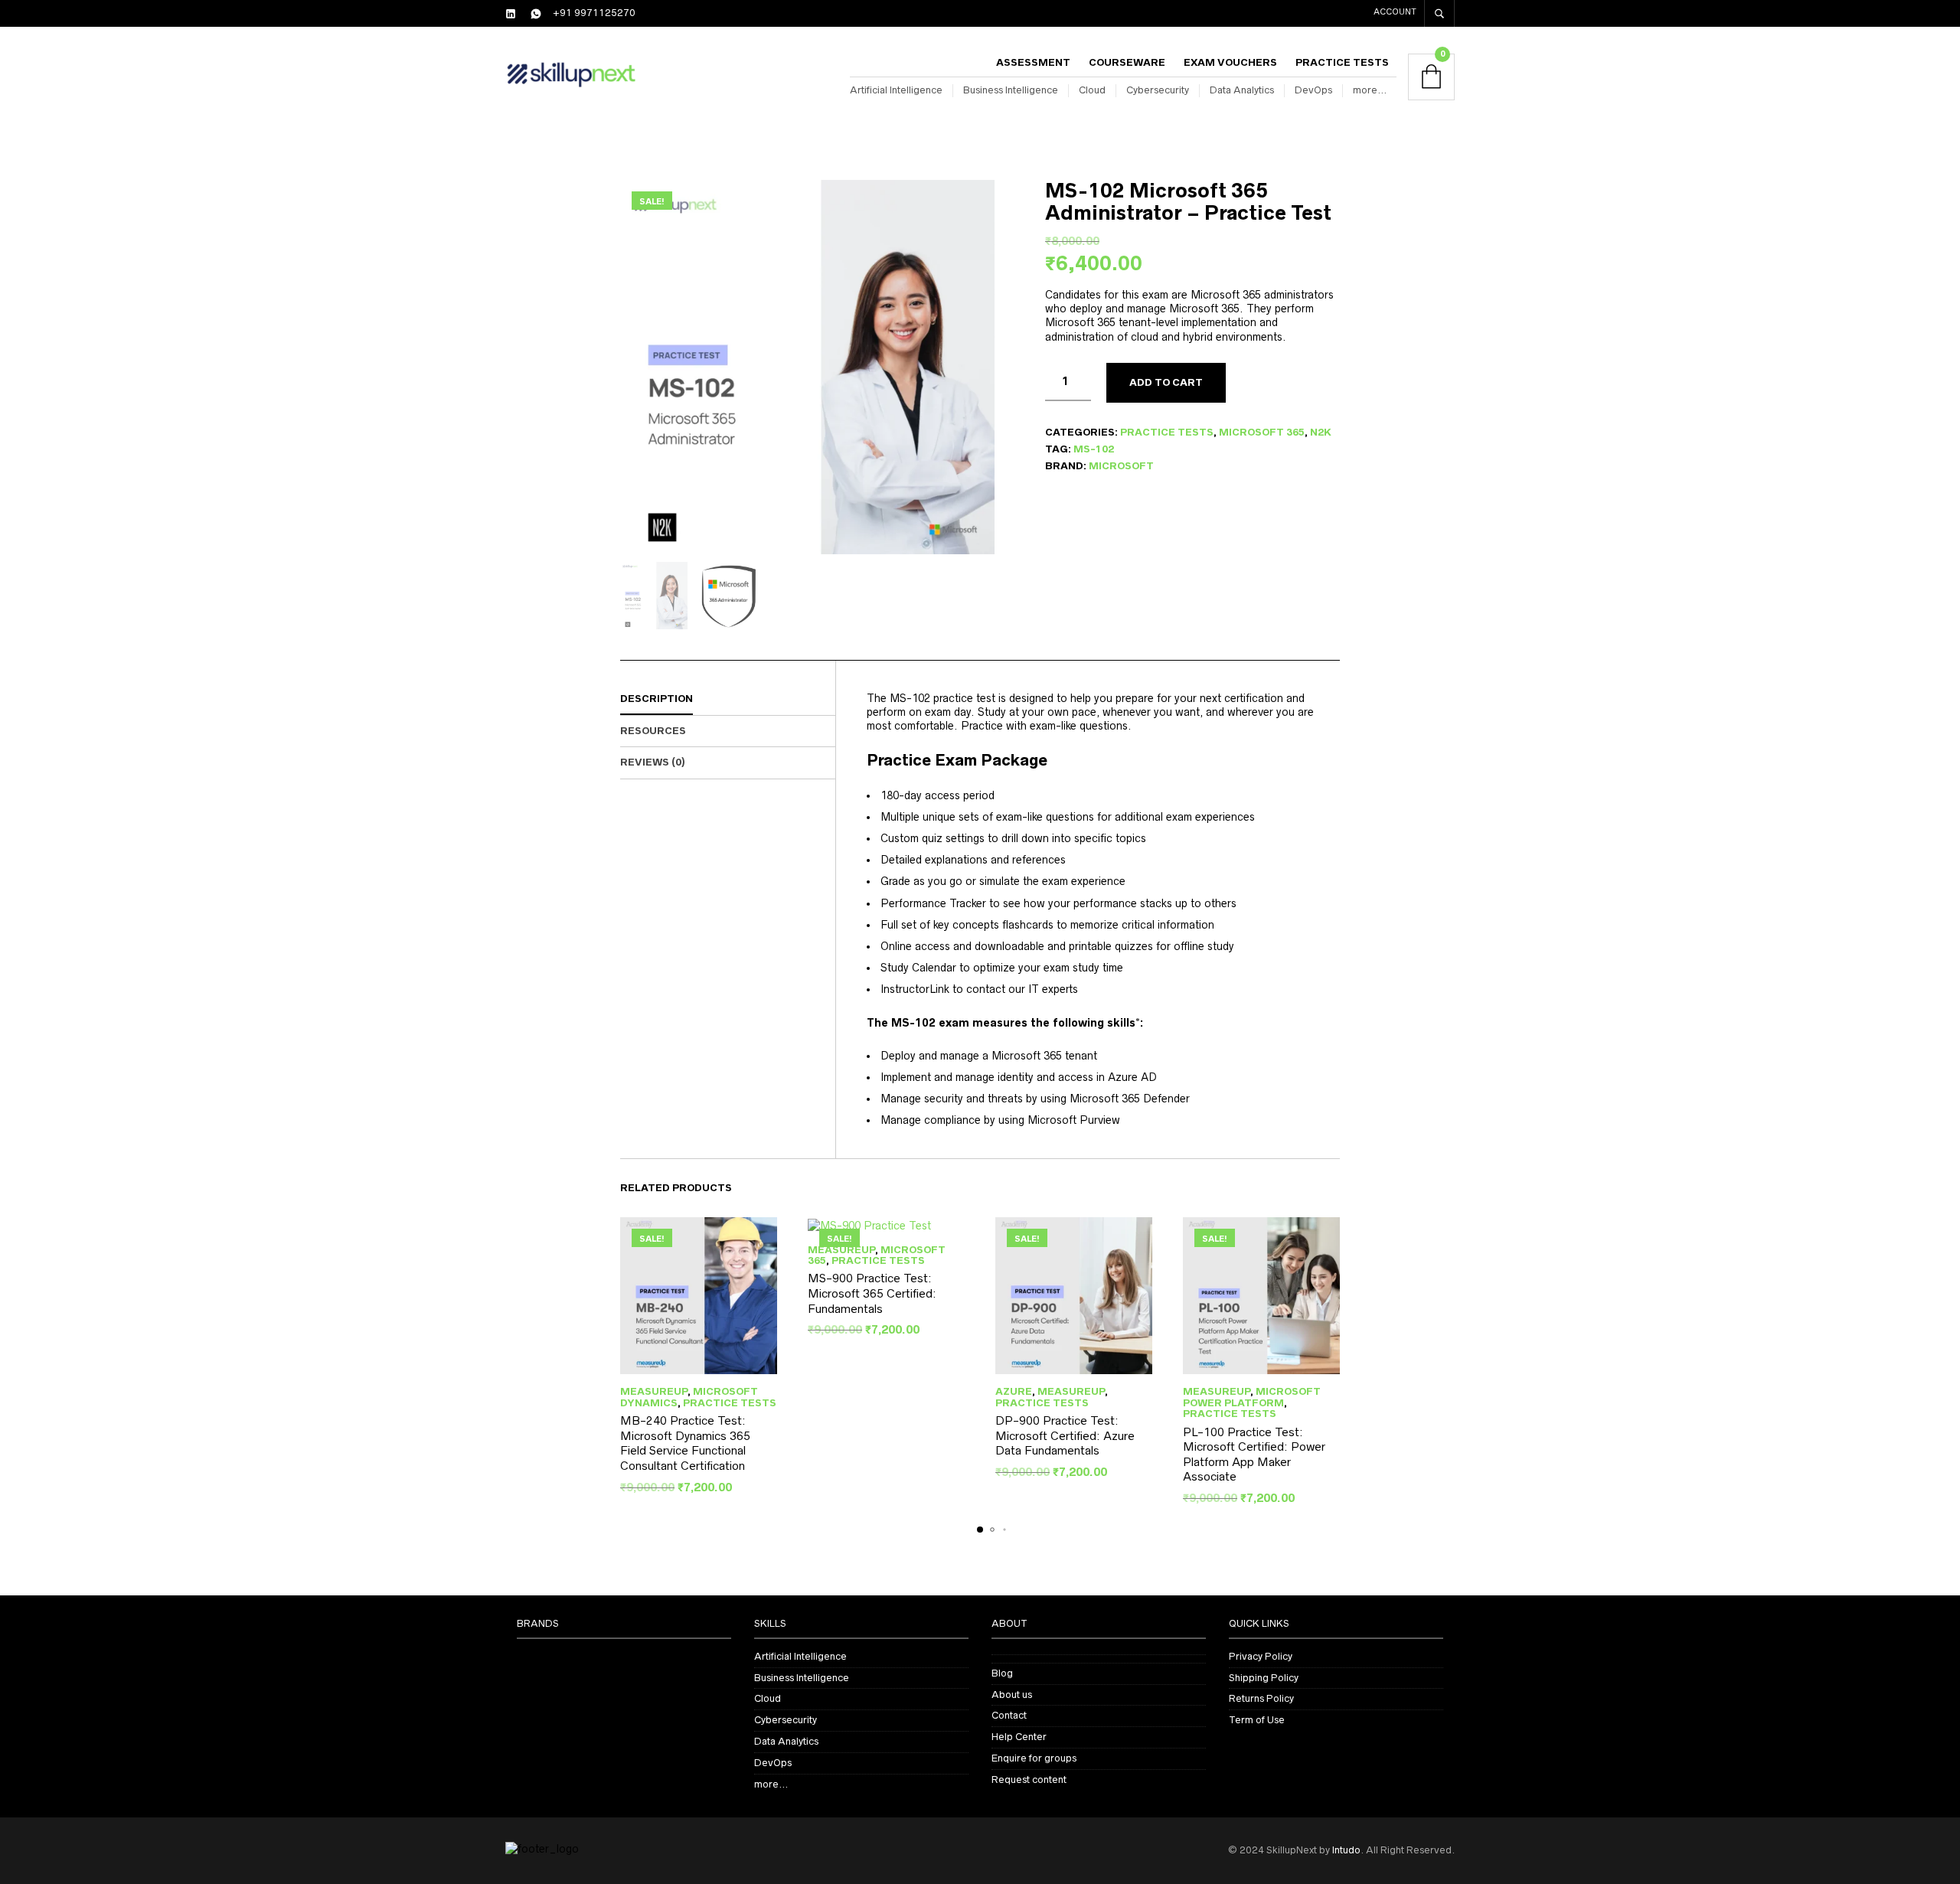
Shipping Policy (1264, 1678)
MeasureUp (654, 1391)
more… (1370, 90)
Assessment (1033, 62)
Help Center (1019, 1737)
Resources (653, 731)
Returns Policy (1261, 1698)
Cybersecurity (1158, 90)
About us (1012, 1695)
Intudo (1346, 1850)
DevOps (1313, 90)
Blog (1002, 1673)
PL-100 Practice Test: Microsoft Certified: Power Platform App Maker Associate (1254, 1455)
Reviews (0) (653, 762)
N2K (1321, 432)
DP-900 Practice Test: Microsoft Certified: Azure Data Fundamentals (1065, 1435)
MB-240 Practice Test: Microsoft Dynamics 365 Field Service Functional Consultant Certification (685, 1443)
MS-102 (1094, 449)
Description (657, 699)
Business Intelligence (1011, 90)
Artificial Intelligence (896, 90)
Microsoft (1121, 466)
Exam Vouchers (1230, 62)
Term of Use (1257, 1720)
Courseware (1127, 62)
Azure (1014, 1391)
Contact (1009, 1715)
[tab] (728, 700)
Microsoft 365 (1262, 432)
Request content (1029, 1780)
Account (1395, 11)
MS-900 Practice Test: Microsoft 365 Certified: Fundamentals (872, 1293)
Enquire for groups (1034, 1758)
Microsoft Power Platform (1252, 1397)
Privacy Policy (1261, 1656)
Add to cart (1166, 382)
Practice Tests (1342, 62)
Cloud (1092, 90)
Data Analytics (1242, 90)
